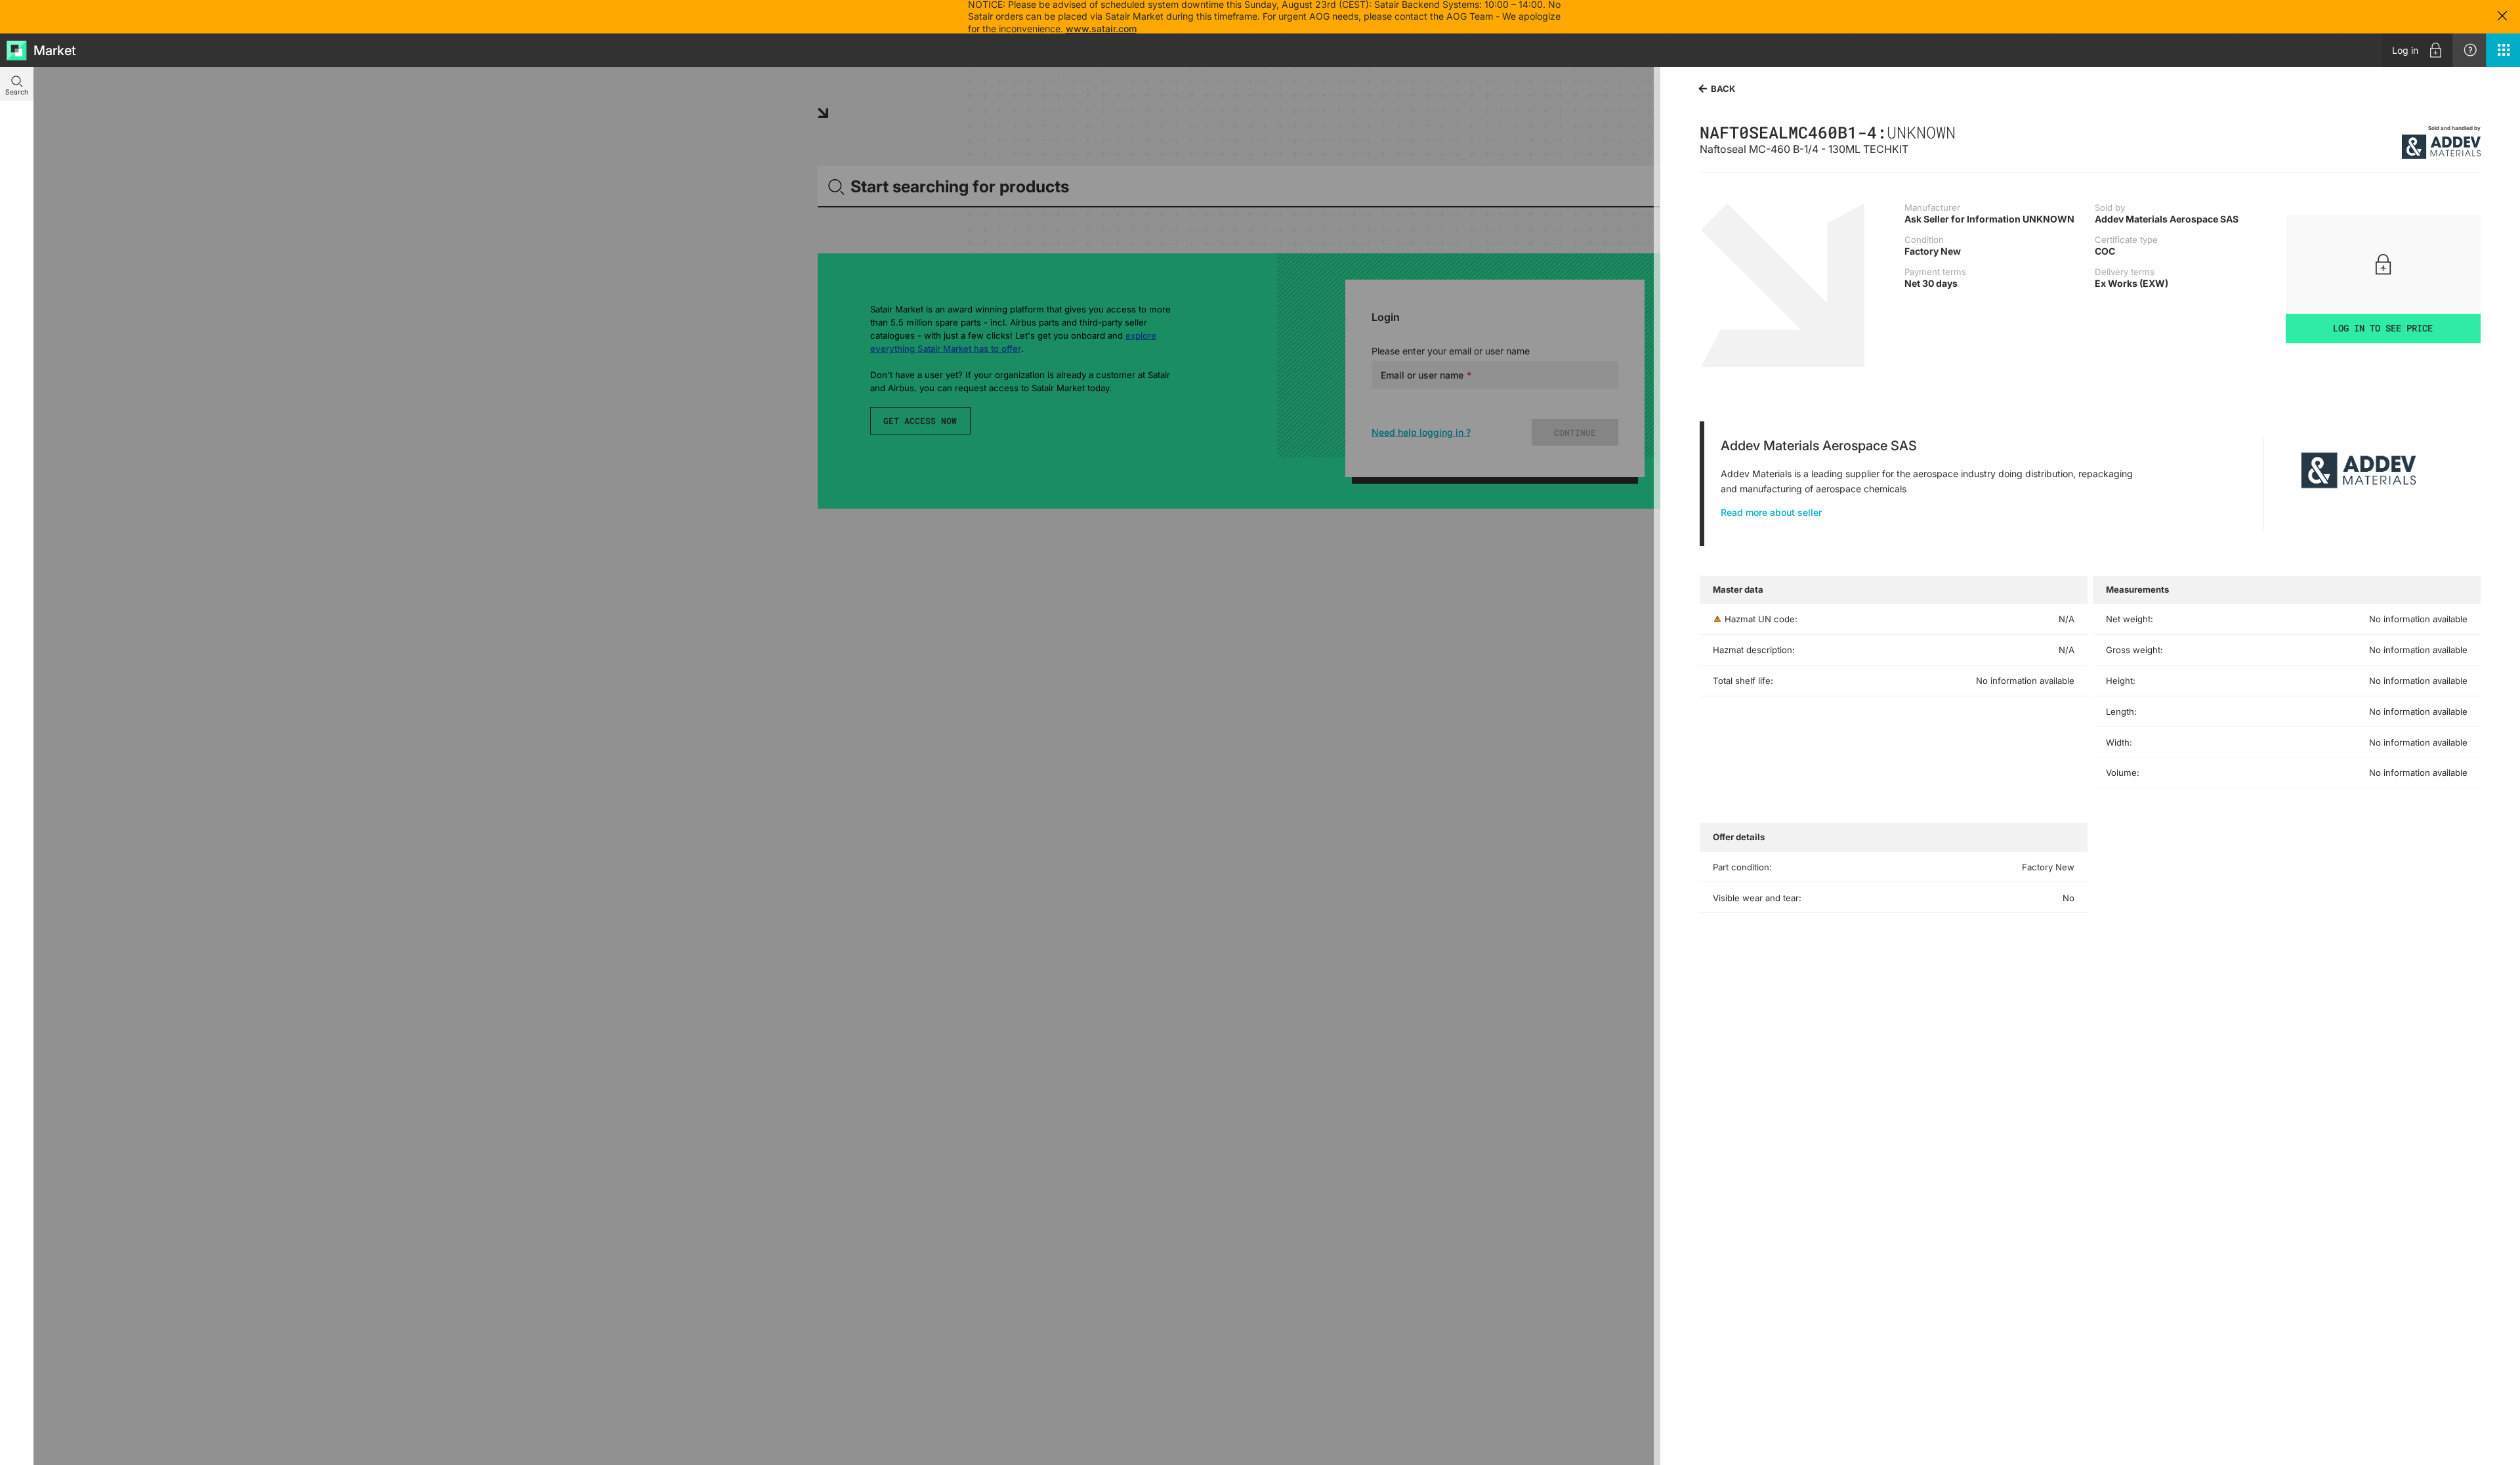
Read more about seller (1771, 512)
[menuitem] (2417, 50)
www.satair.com (1101, 29)
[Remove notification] (2502, 17)
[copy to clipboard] (1962, 132)
